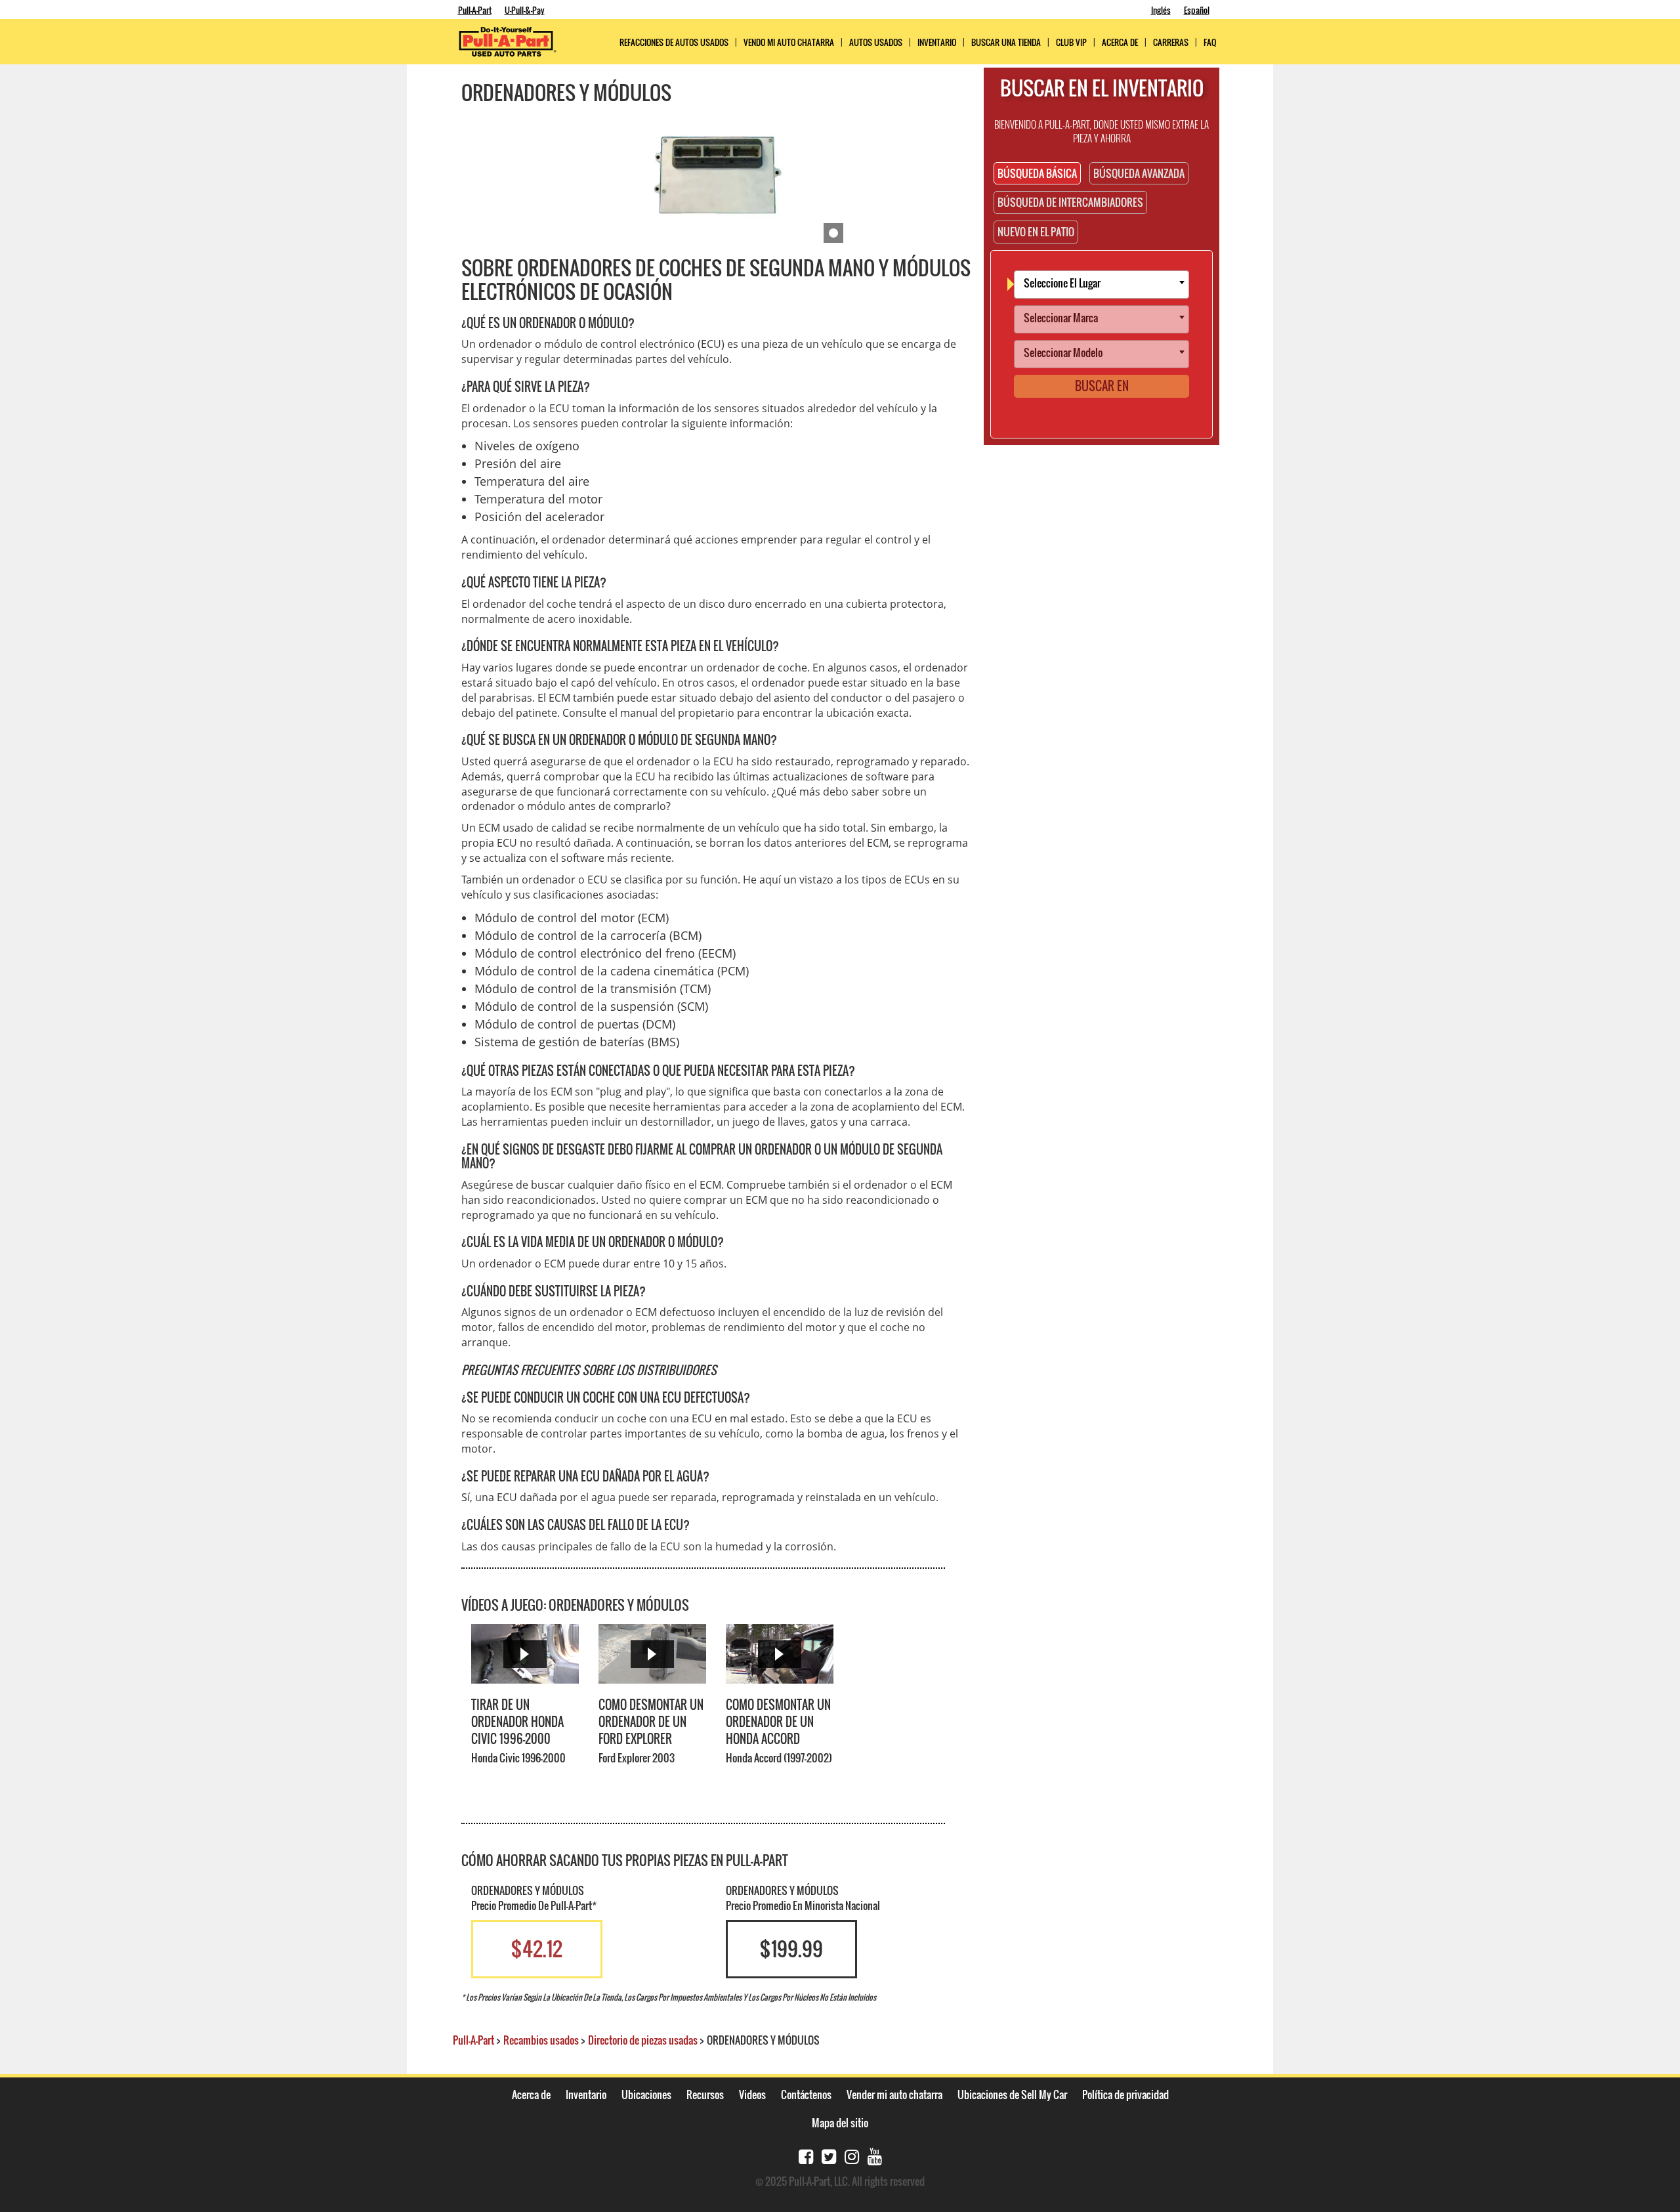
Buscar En (1102, 386)
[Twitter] (829, 2155)
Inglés (1161, 10)
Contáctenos (806, 2095)
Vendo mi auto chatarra (789, 42)
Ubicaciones (646, 2095)
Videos (752, 2095)
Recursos (705, 2095)
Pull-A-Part (475, 10)
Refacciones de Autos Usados (674, 42)
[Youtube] (875, 2155)
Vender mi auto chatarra (894, 2095)
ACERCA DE (1120, 42)
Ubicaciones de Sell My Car (1012, 2095)
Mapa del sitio (840, 2123)
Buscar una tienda (1006, 42)
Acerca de (531, 2095)
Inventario (937, 42)
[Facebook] (806, 2155)
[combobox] (1102, 285)
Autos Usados (876, 42)
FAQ (1210, 42)
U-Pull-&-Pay (525, 10)
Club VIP (1071, 42)
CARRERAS (1171, 42)
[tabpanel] (716, 177)
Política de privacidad (1125, 2095)
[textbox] (1105, 285)
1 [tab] (833, 233)
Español (1197, 10)
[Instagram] (852, 2155)
